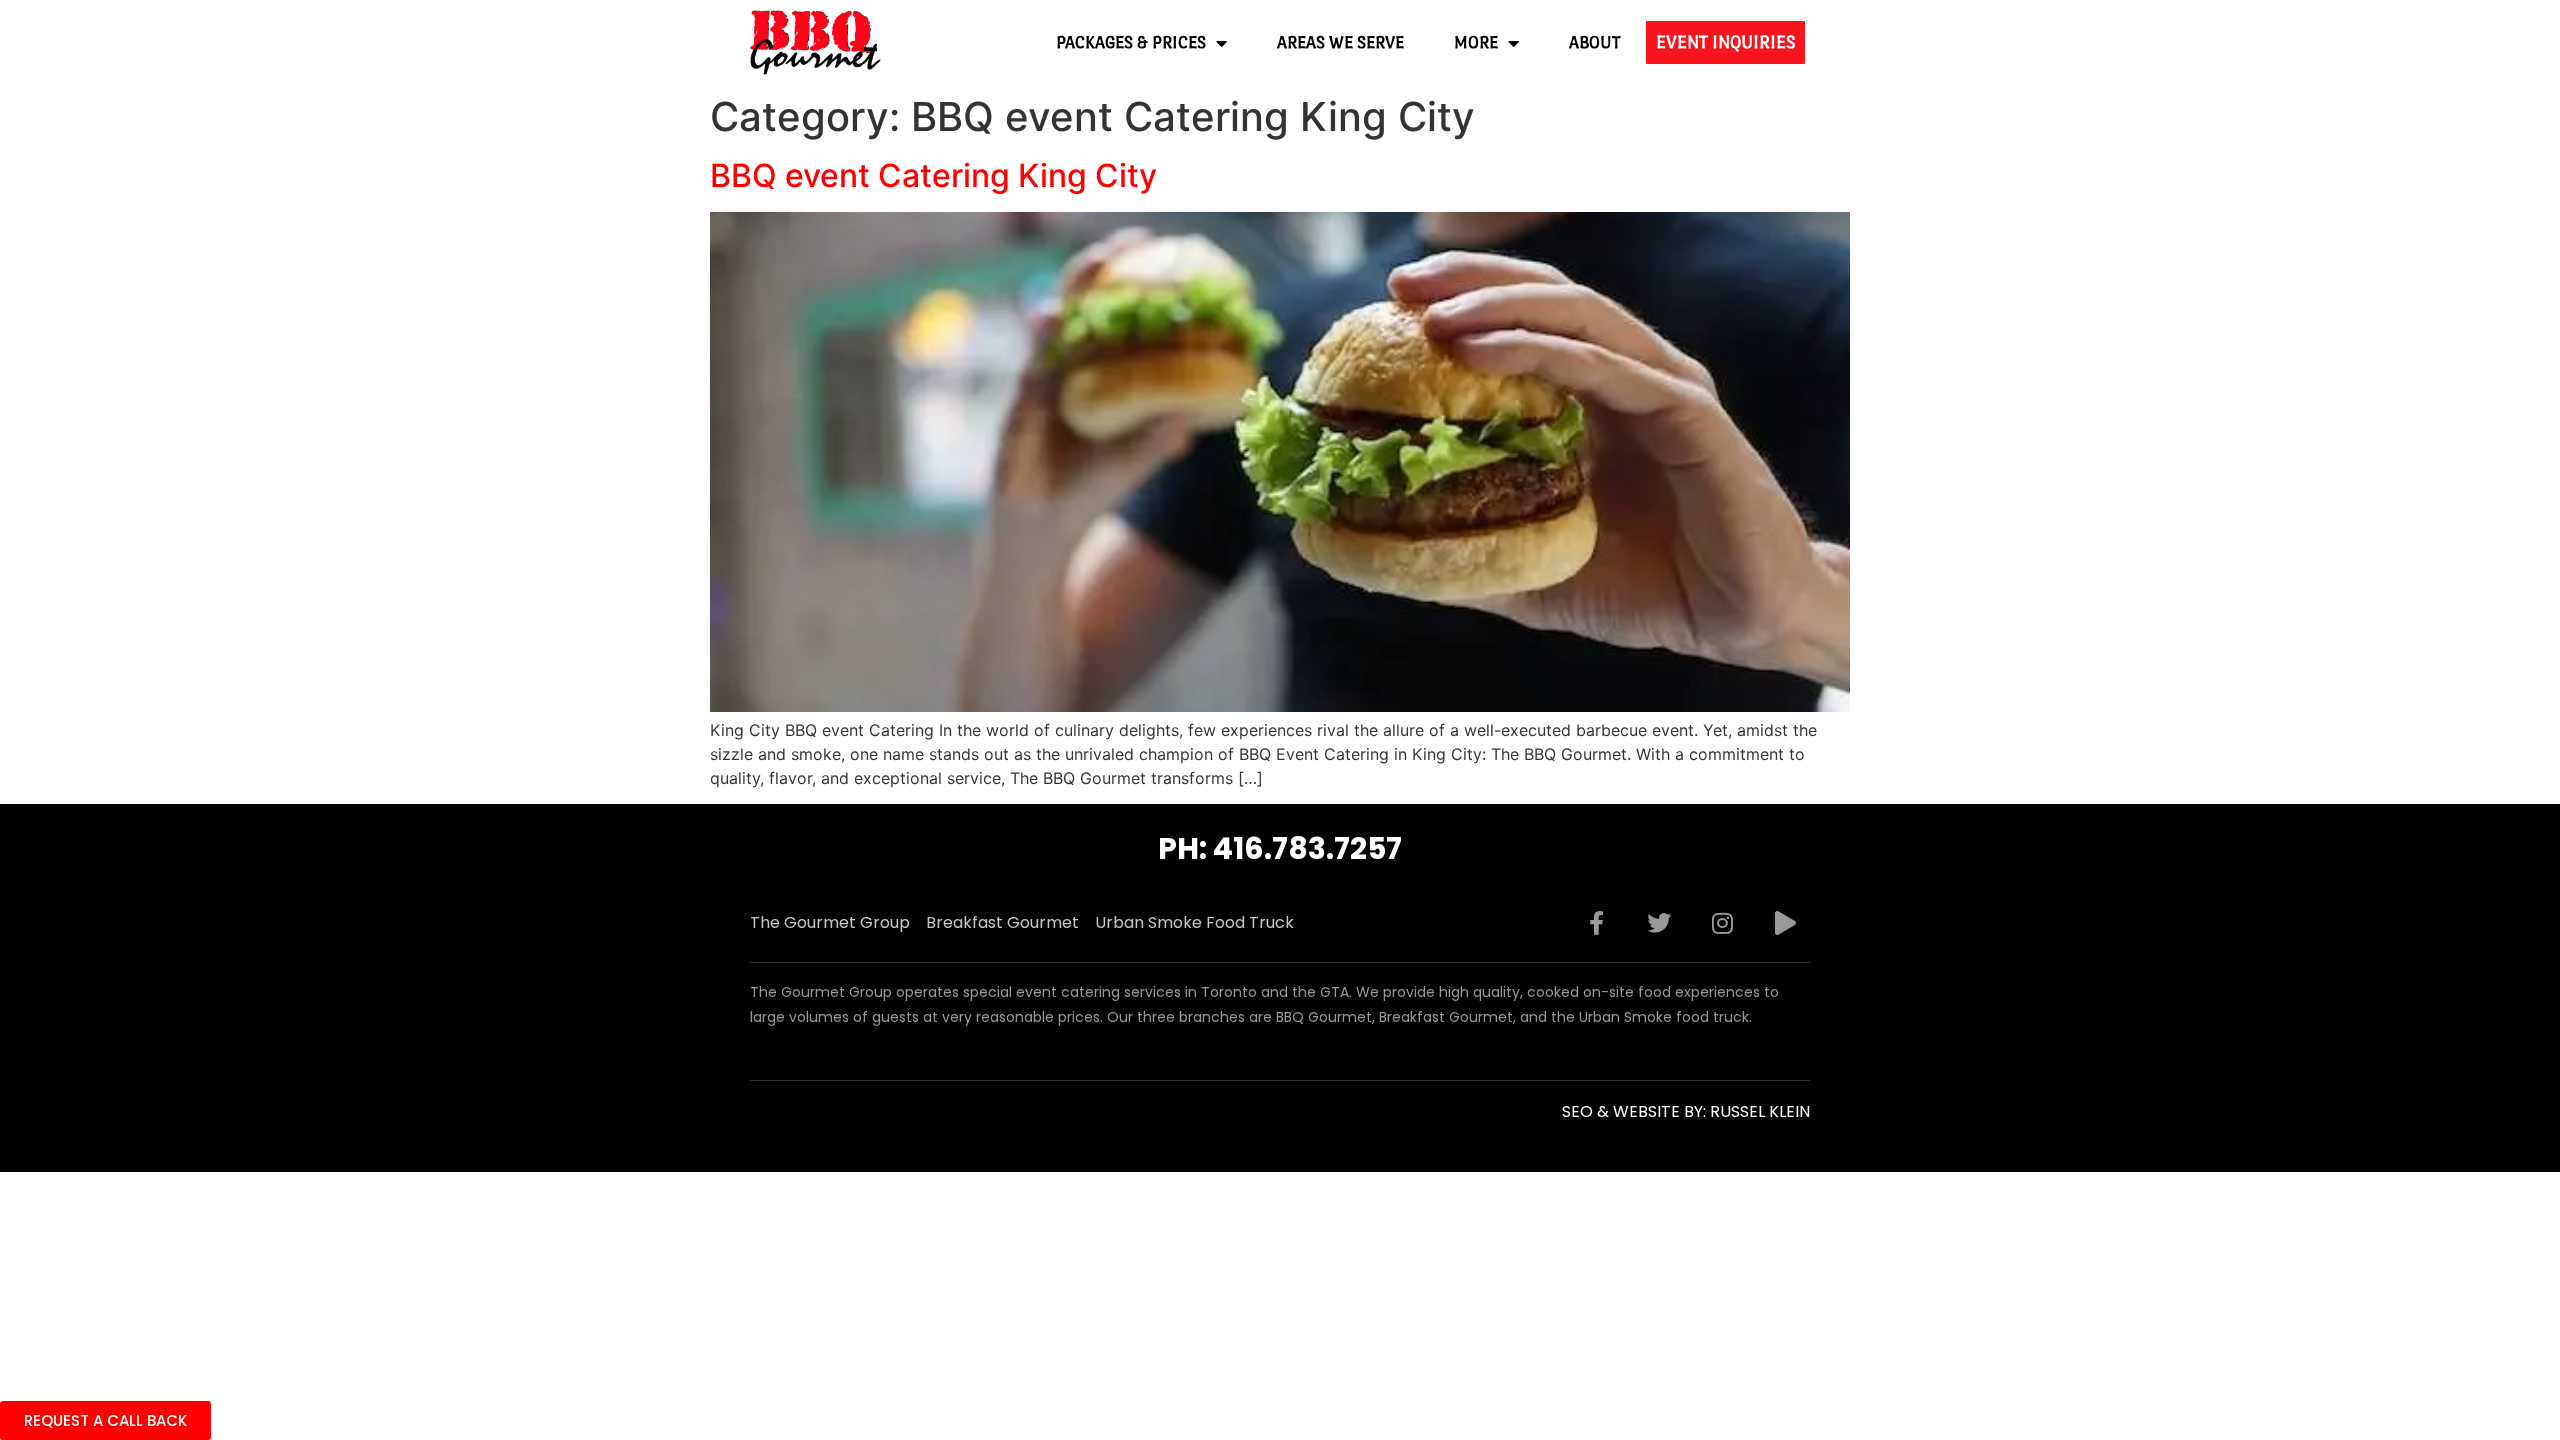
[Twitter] (1659, 923)
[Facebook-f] (1596, 923)
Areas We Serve (1340, 42)
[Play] (1785, 923)
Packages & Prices (1131, 42)
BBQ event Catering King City (933, 175)
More (1476, 42)
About (1595, 42)
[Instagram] (1722, 923)
